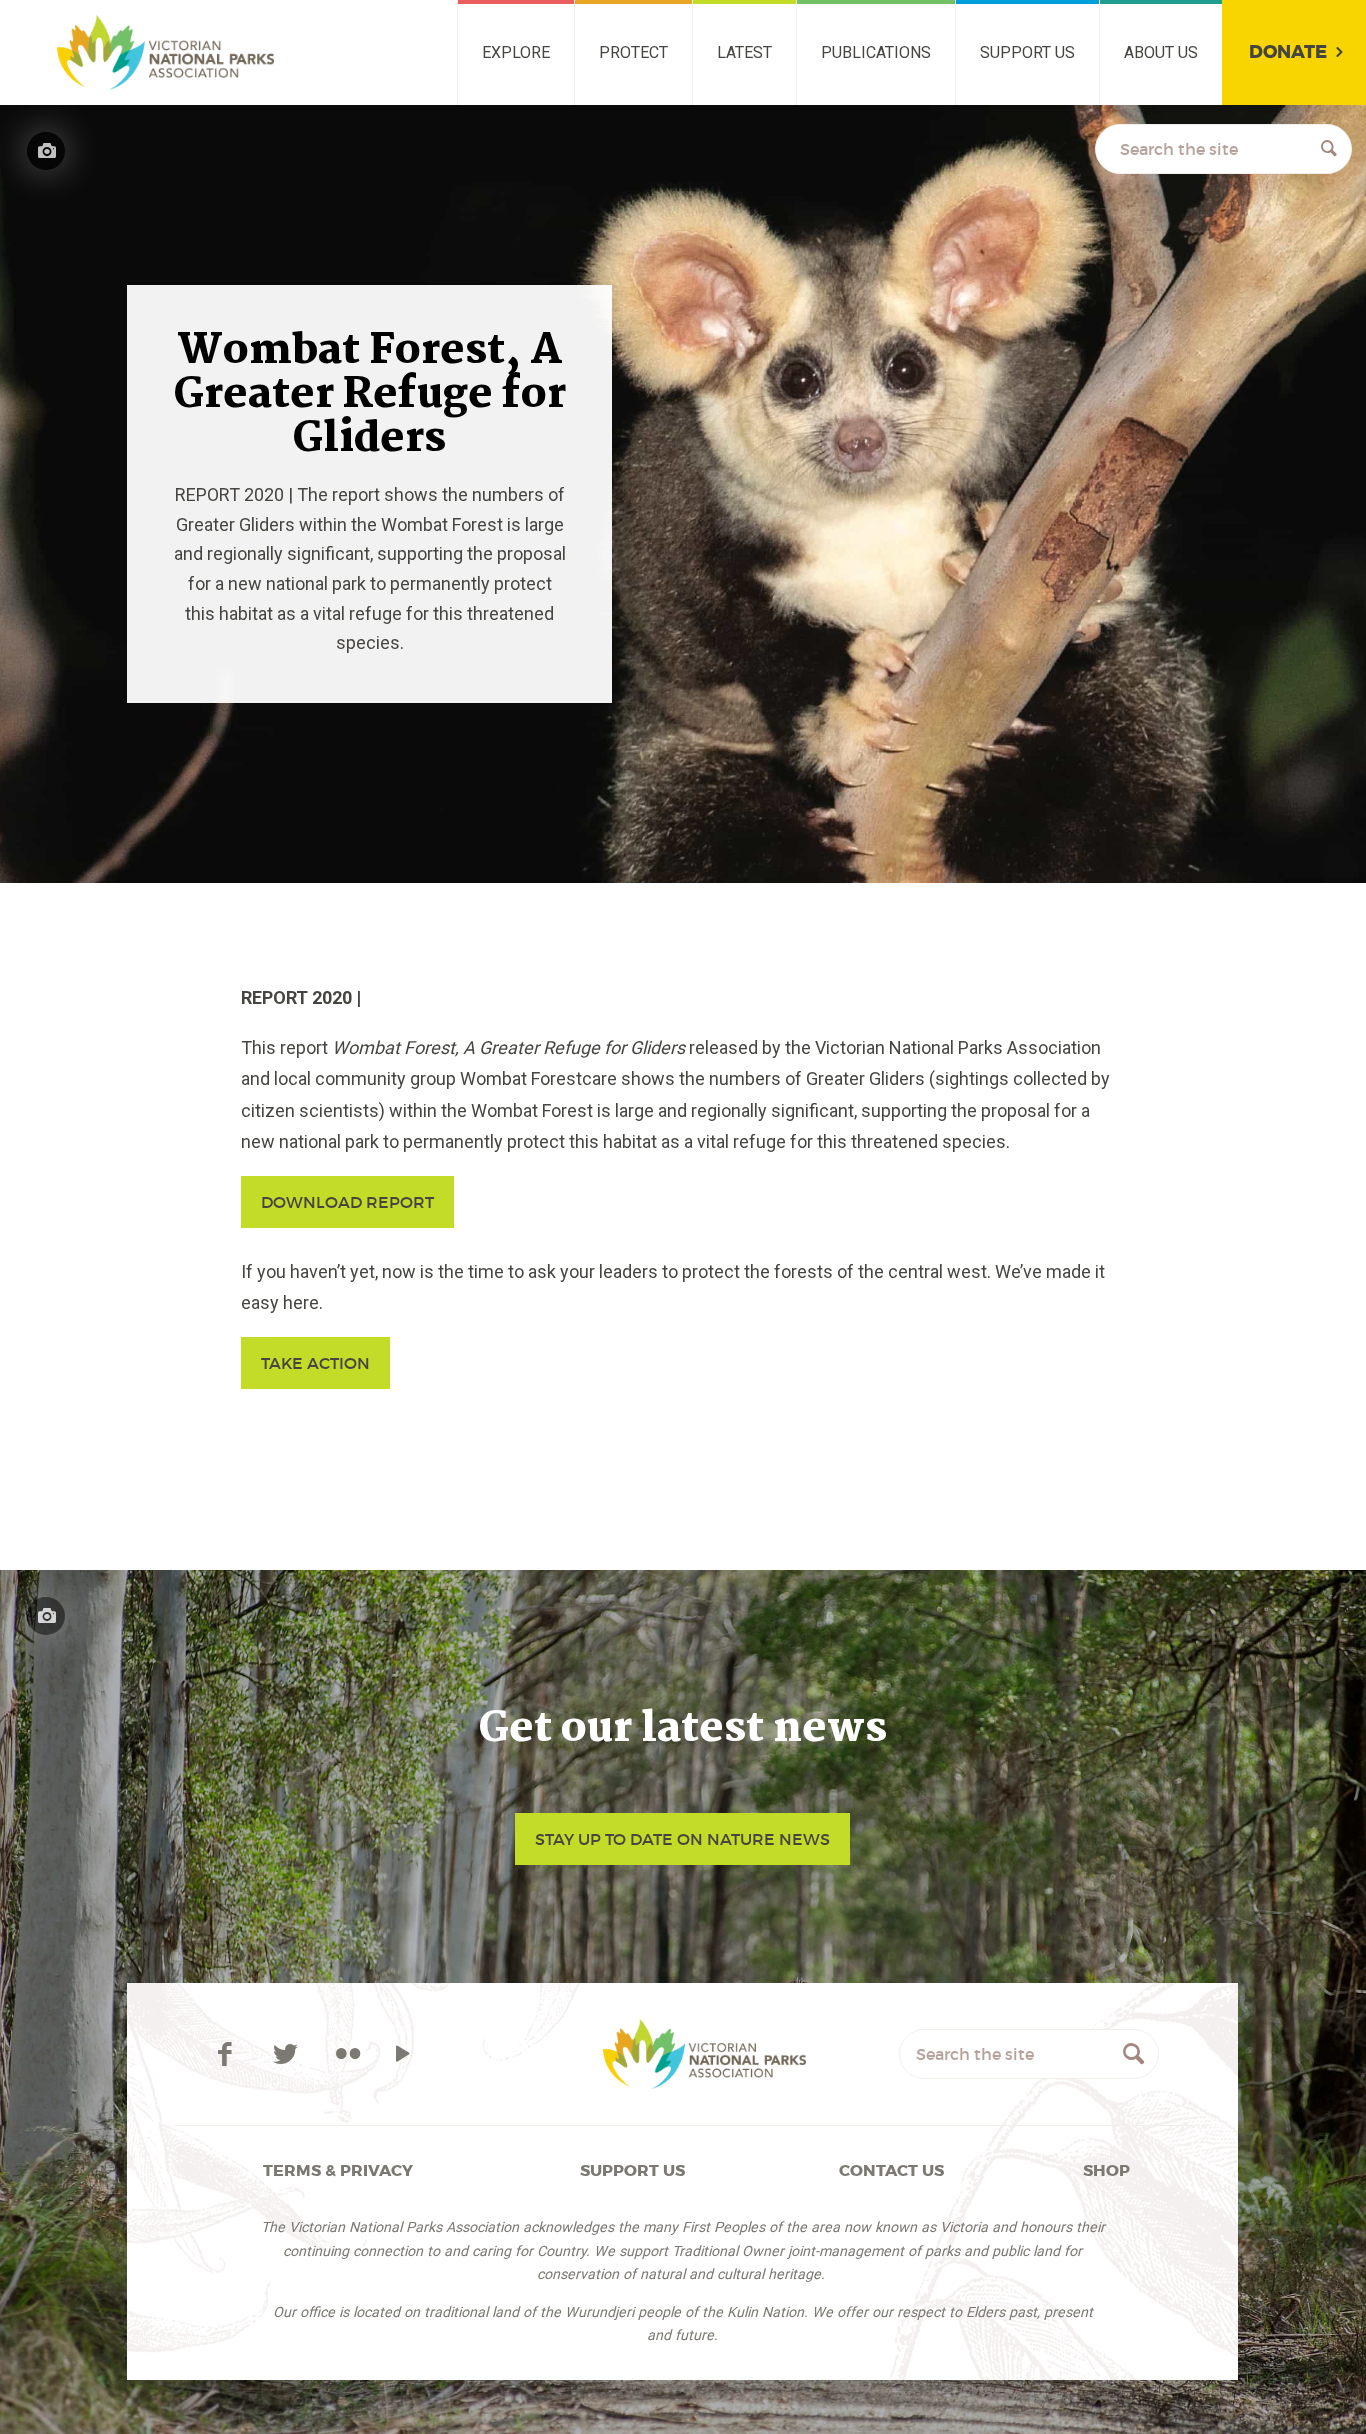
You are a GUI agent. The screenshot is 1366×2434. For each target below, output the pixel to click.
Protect (633, 52)
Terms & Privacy (338, 2170)
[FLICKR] (347, 2054)
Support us (1027, 52)
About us (1161, 52)
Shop (1106, 2170)
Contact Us (891, 2170)
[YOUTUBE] (402, 2054)
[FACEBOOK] (228, 2054)
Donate (1288, 52)
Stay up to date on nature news (682, 1839)
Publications (876, 52)
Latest (744, 52)
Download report (347, 1202)
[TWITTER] (289, 2054)
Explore (516, 52)
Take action (315, 1363)
